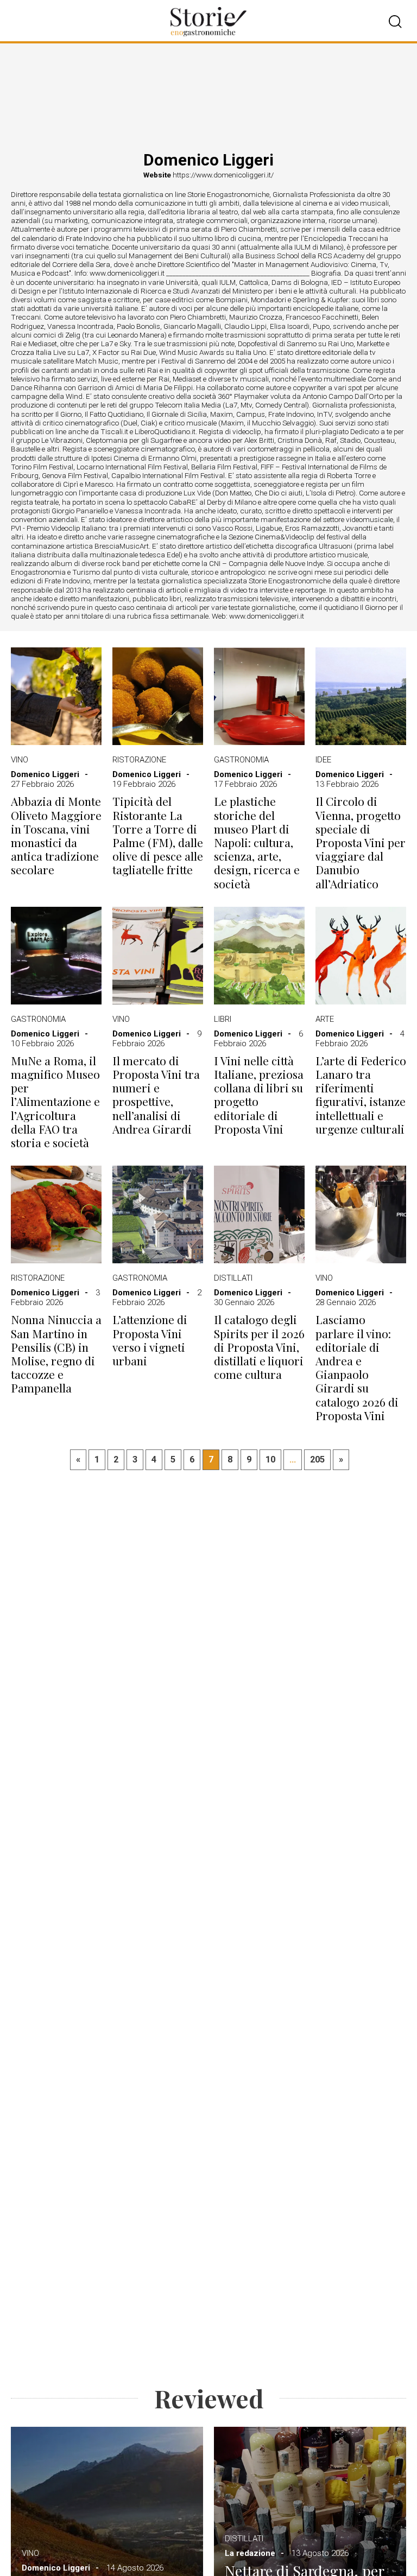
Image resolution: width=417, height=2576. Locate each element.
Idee (323, 760)
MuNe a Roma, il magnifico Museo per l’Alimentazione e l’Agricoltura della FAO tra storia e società (55, 1102)
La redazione (250, 2553)
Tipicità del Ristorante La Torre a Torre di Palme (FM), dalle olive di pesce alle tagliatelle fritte (158, 835)
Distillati (233, 1278)
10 (270, 1459)
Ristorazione (139, 760)
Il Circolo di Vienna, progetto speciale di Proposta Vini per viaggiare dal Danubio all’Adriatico (361, 842)
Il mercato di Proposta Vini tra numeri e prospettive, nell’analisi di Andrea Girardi (156, 1095)
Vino (20, 760)
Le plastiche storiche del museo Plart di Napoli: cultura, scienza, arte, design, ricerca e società (257, 842)
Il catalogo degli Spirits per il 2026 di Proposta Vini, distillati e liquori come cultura (259, 1347)
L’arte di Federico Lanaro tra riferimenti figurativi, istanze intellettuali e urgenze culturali (361, 1095)
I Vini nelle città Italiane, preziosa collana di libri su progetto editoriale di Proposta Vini (259, 1095)
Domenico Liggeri (45, 774)
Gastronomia (241, 760)
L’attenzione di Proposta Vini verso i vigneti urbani (150, 1340)
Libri (223, 1019)
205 (317, 1459)
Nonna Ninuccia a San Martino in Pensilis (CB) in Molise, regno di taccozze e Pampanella (56, 1354)
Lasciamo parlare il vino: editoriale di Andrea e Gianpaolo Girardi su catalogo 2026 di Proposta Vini (357, 1367)
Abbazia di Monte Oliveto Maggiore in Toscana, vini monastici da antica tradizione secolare (56, 835)
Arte (325, 1019)
